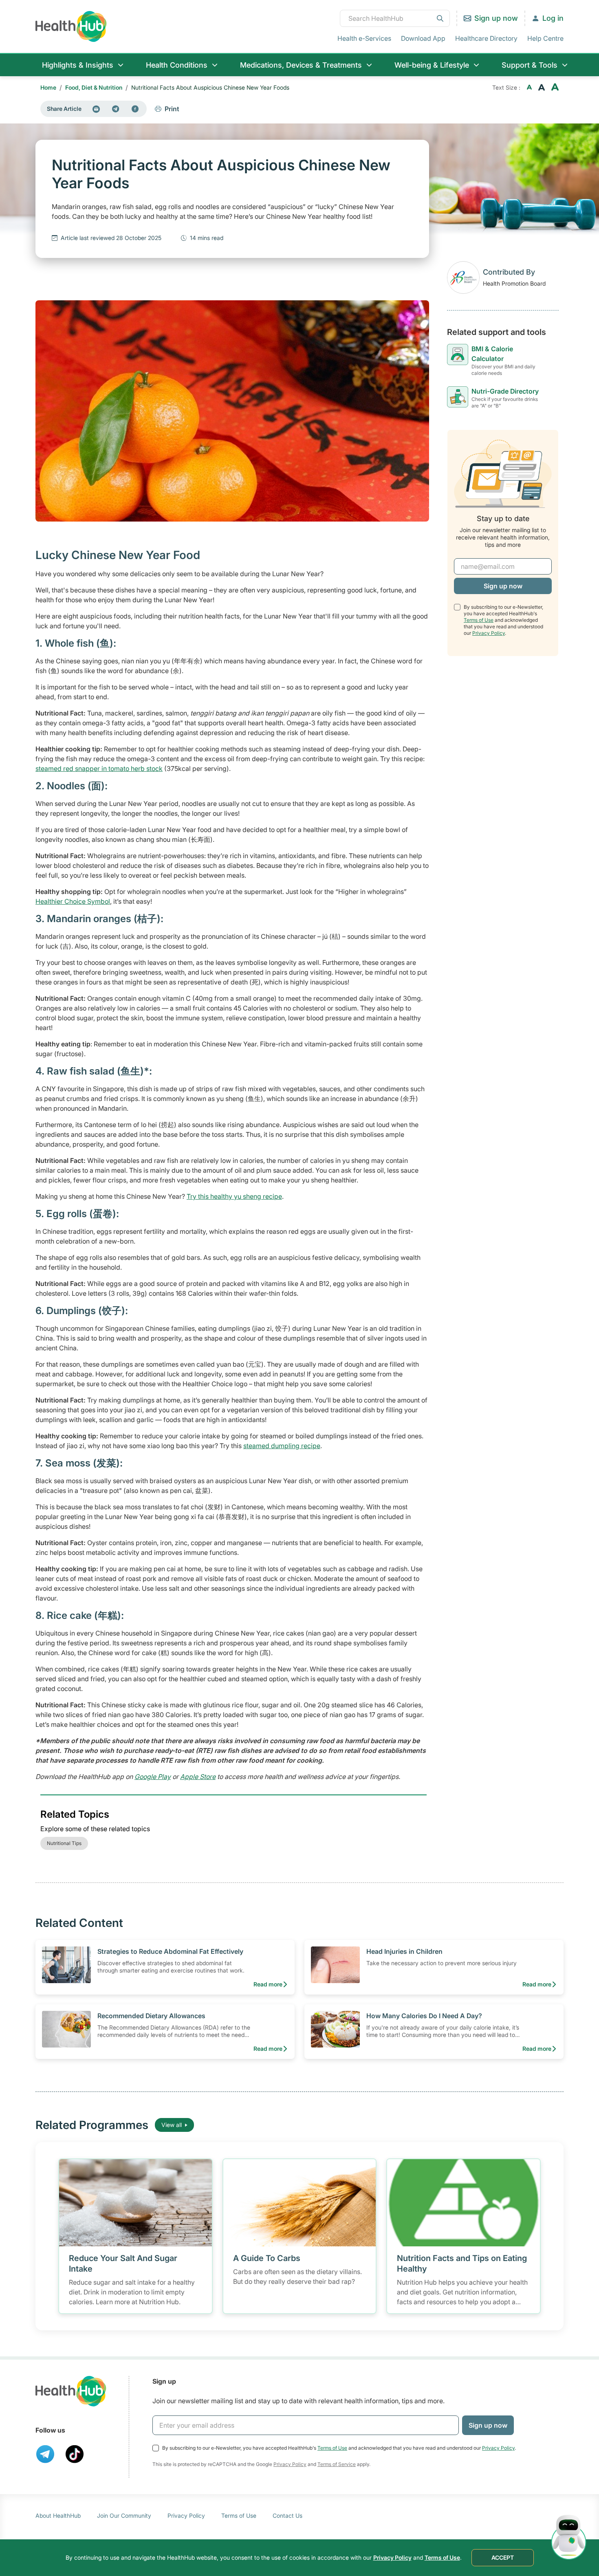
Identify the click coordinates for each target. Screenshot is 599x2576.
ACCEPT (503, 2557)
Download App (423, 38)
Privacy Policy (489, 633)
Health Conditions (177, 65)
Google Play (153, 1777)
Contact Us (287, 2515)
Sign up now (496, 18)
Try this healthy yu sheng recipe (234, 1196)
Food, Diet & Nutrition (94, 87)
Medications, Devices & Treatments (301, 65)
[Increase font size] (555, 88)
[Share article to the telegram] (116, 109)
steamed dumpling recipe (282, 1446)
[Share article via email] (96, 109)
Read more (268, 1984)
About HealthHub (58, 2515)
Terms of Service (337, 2464)
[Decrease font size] (529, 88)
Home (48, 87)
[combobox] (395, 18)
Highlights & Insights (78, 65)
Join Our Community (124, 2515)
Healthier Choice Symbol (73, 901)
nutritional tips (64, 1843)
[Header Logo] (71, 26)
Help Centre (545, 38)
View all (172, 2125)
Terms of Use (479, 620)
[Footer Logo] (71, 2391)
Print (172, 109)
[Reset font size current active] (542, 88)
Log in (553, 18)
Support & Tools (530, 65)
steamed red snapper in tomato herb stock (99, 768)
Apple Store (198, 1777)
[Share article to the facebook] (135, 109)
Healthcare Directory (486, 38)
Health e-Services (364, 38)
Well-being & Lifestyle (432, 65)
